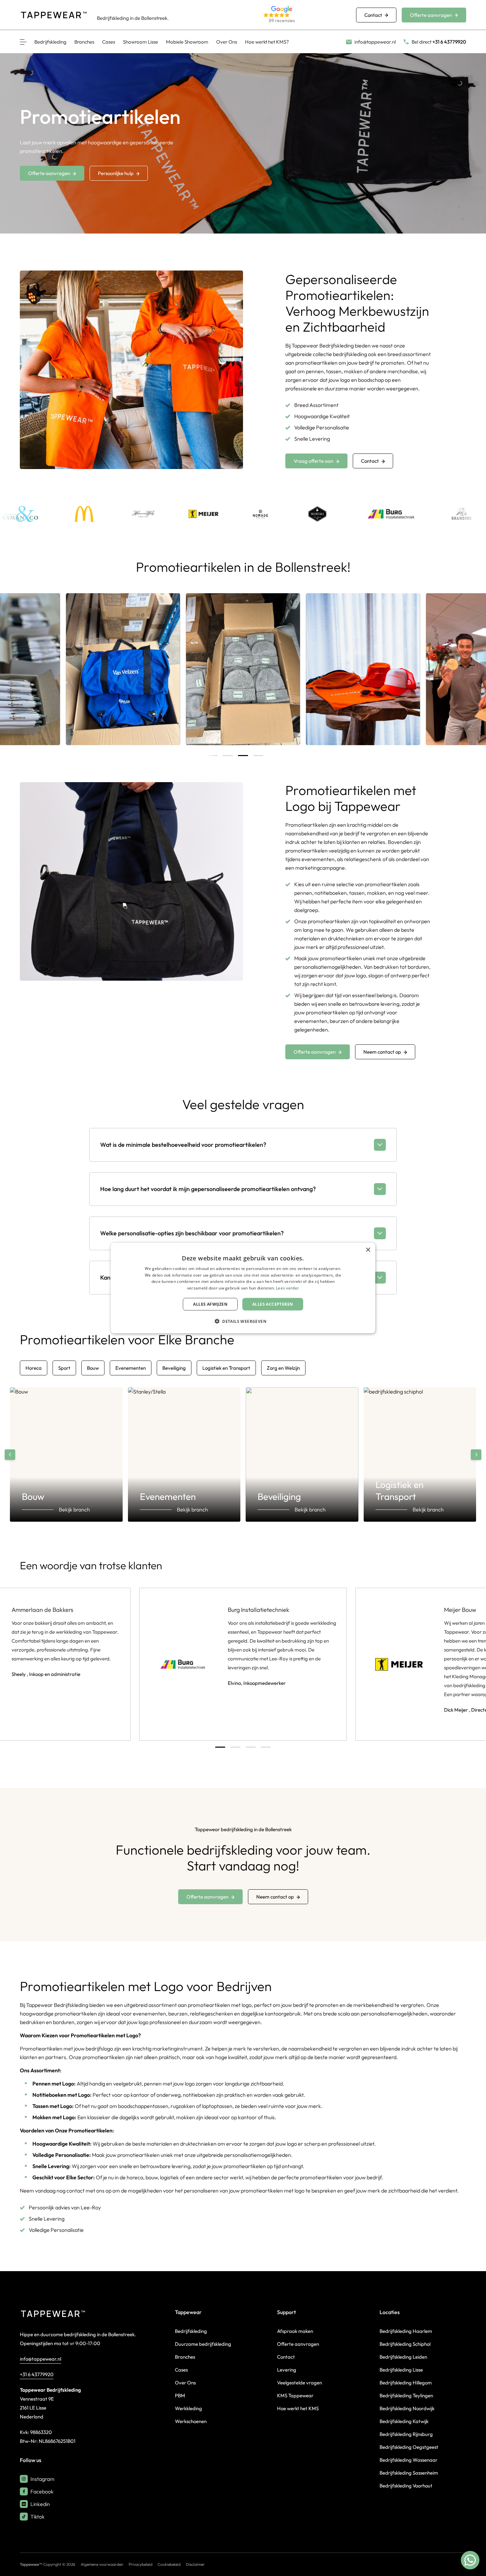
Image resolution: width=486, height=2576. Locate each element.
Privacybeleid (141, 2564)
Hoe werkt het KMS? (267, 42)
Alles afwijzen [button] (210, 1304)
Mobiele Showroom (187, 42)
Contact (373, 15)
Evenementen (131, 1368)
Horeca (34, 1368)
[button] (302, 15)
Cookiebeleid (169, 2564)
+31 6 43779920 (37, 2374)
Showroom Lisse (141, 42)
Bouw (93, 1368)
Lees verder (287, 1288)
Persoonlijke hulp (116, 173)
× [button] (368, 1250)
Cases (109, 42)
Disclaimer (195, 2564)
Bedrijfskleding (50, 42)
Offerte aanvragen (431, 15)
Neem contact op (382, 1052)
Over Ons (227, 42)
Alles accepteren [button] (273, 1304)
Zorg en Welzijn (283, 1368)
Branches (84, 42)
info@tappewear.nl (40, 2359)
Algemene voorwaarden (102, 2564)
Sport (64, 1368)
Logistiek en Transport (226, 1368)
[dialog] (243, 1288)
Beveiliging (174, 1368)
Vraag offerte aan (313, 461)
